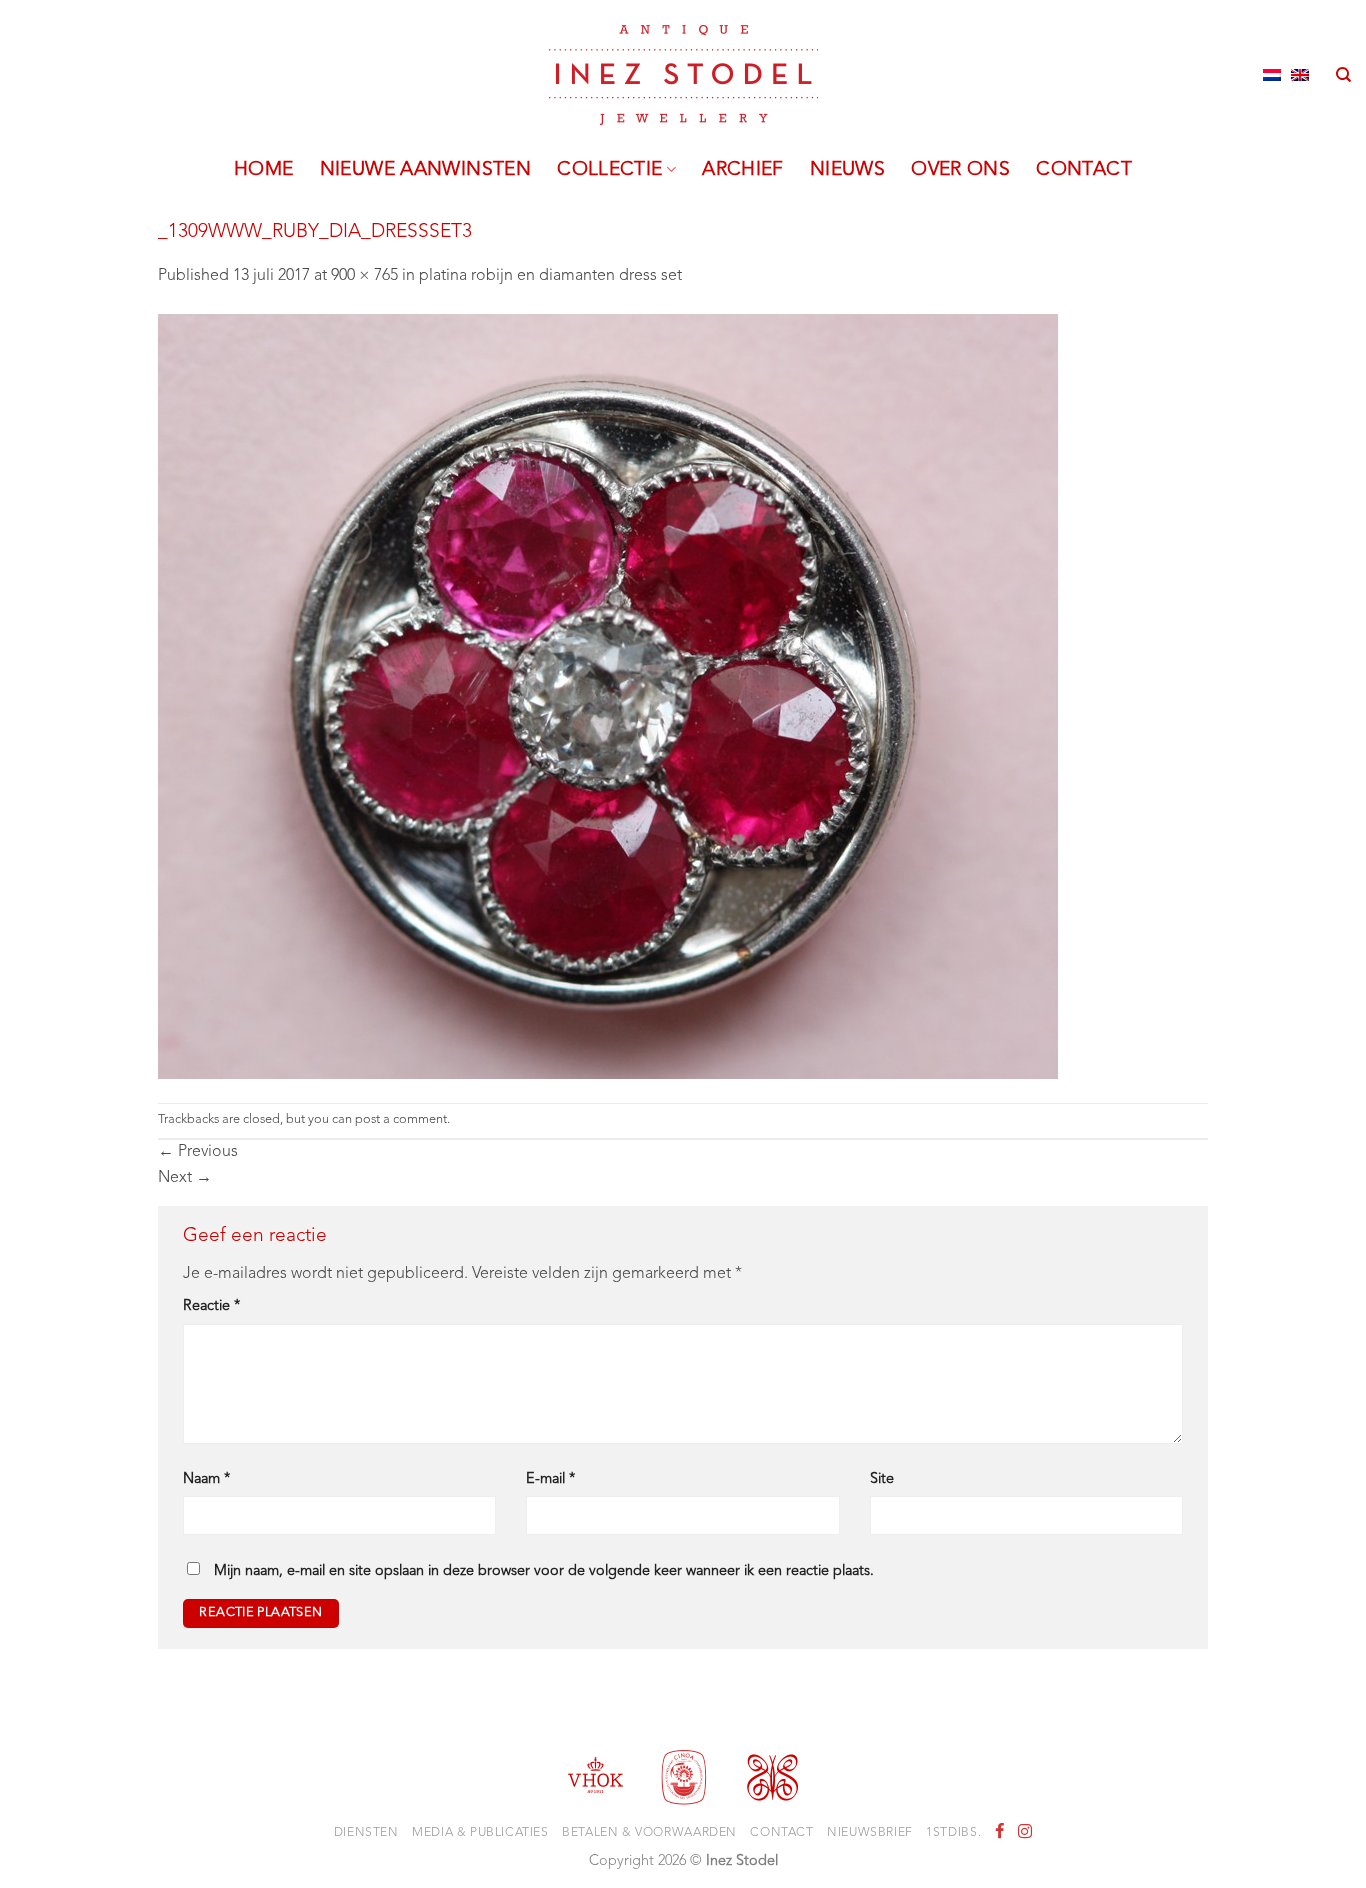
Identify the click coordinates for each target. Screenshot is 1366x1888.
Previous (198, 1152)
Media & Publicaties (480, 1833)
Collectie (609, 170)
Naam (206, 1479)
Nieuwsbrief (870, 1833)
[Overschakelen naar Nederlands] (1272, 75)
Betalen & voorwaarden (649, 1833)
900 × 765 (364, 276)
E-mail (550, 1479)
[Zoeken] (1343, 75)
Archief (743, 170)
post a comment (401, 1119)
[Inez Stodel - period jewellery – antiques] (683, 75)
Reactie (211, 1306)
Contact (1084, 170)
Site (882, 1479)
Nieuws (847, 170)
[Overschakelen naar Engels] (1300, 75)
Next (185, 1178)
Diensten (366, 1833)
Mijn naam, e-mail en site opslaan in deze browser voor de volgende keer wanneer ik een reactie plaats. (544, 1571)
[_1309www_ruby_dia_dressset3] (608, 696)
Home (264, 170)
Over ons (960, 170)
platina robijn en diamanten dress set (550, 276)
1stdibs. (953, 1833)
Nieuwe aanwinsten (426, 170)
